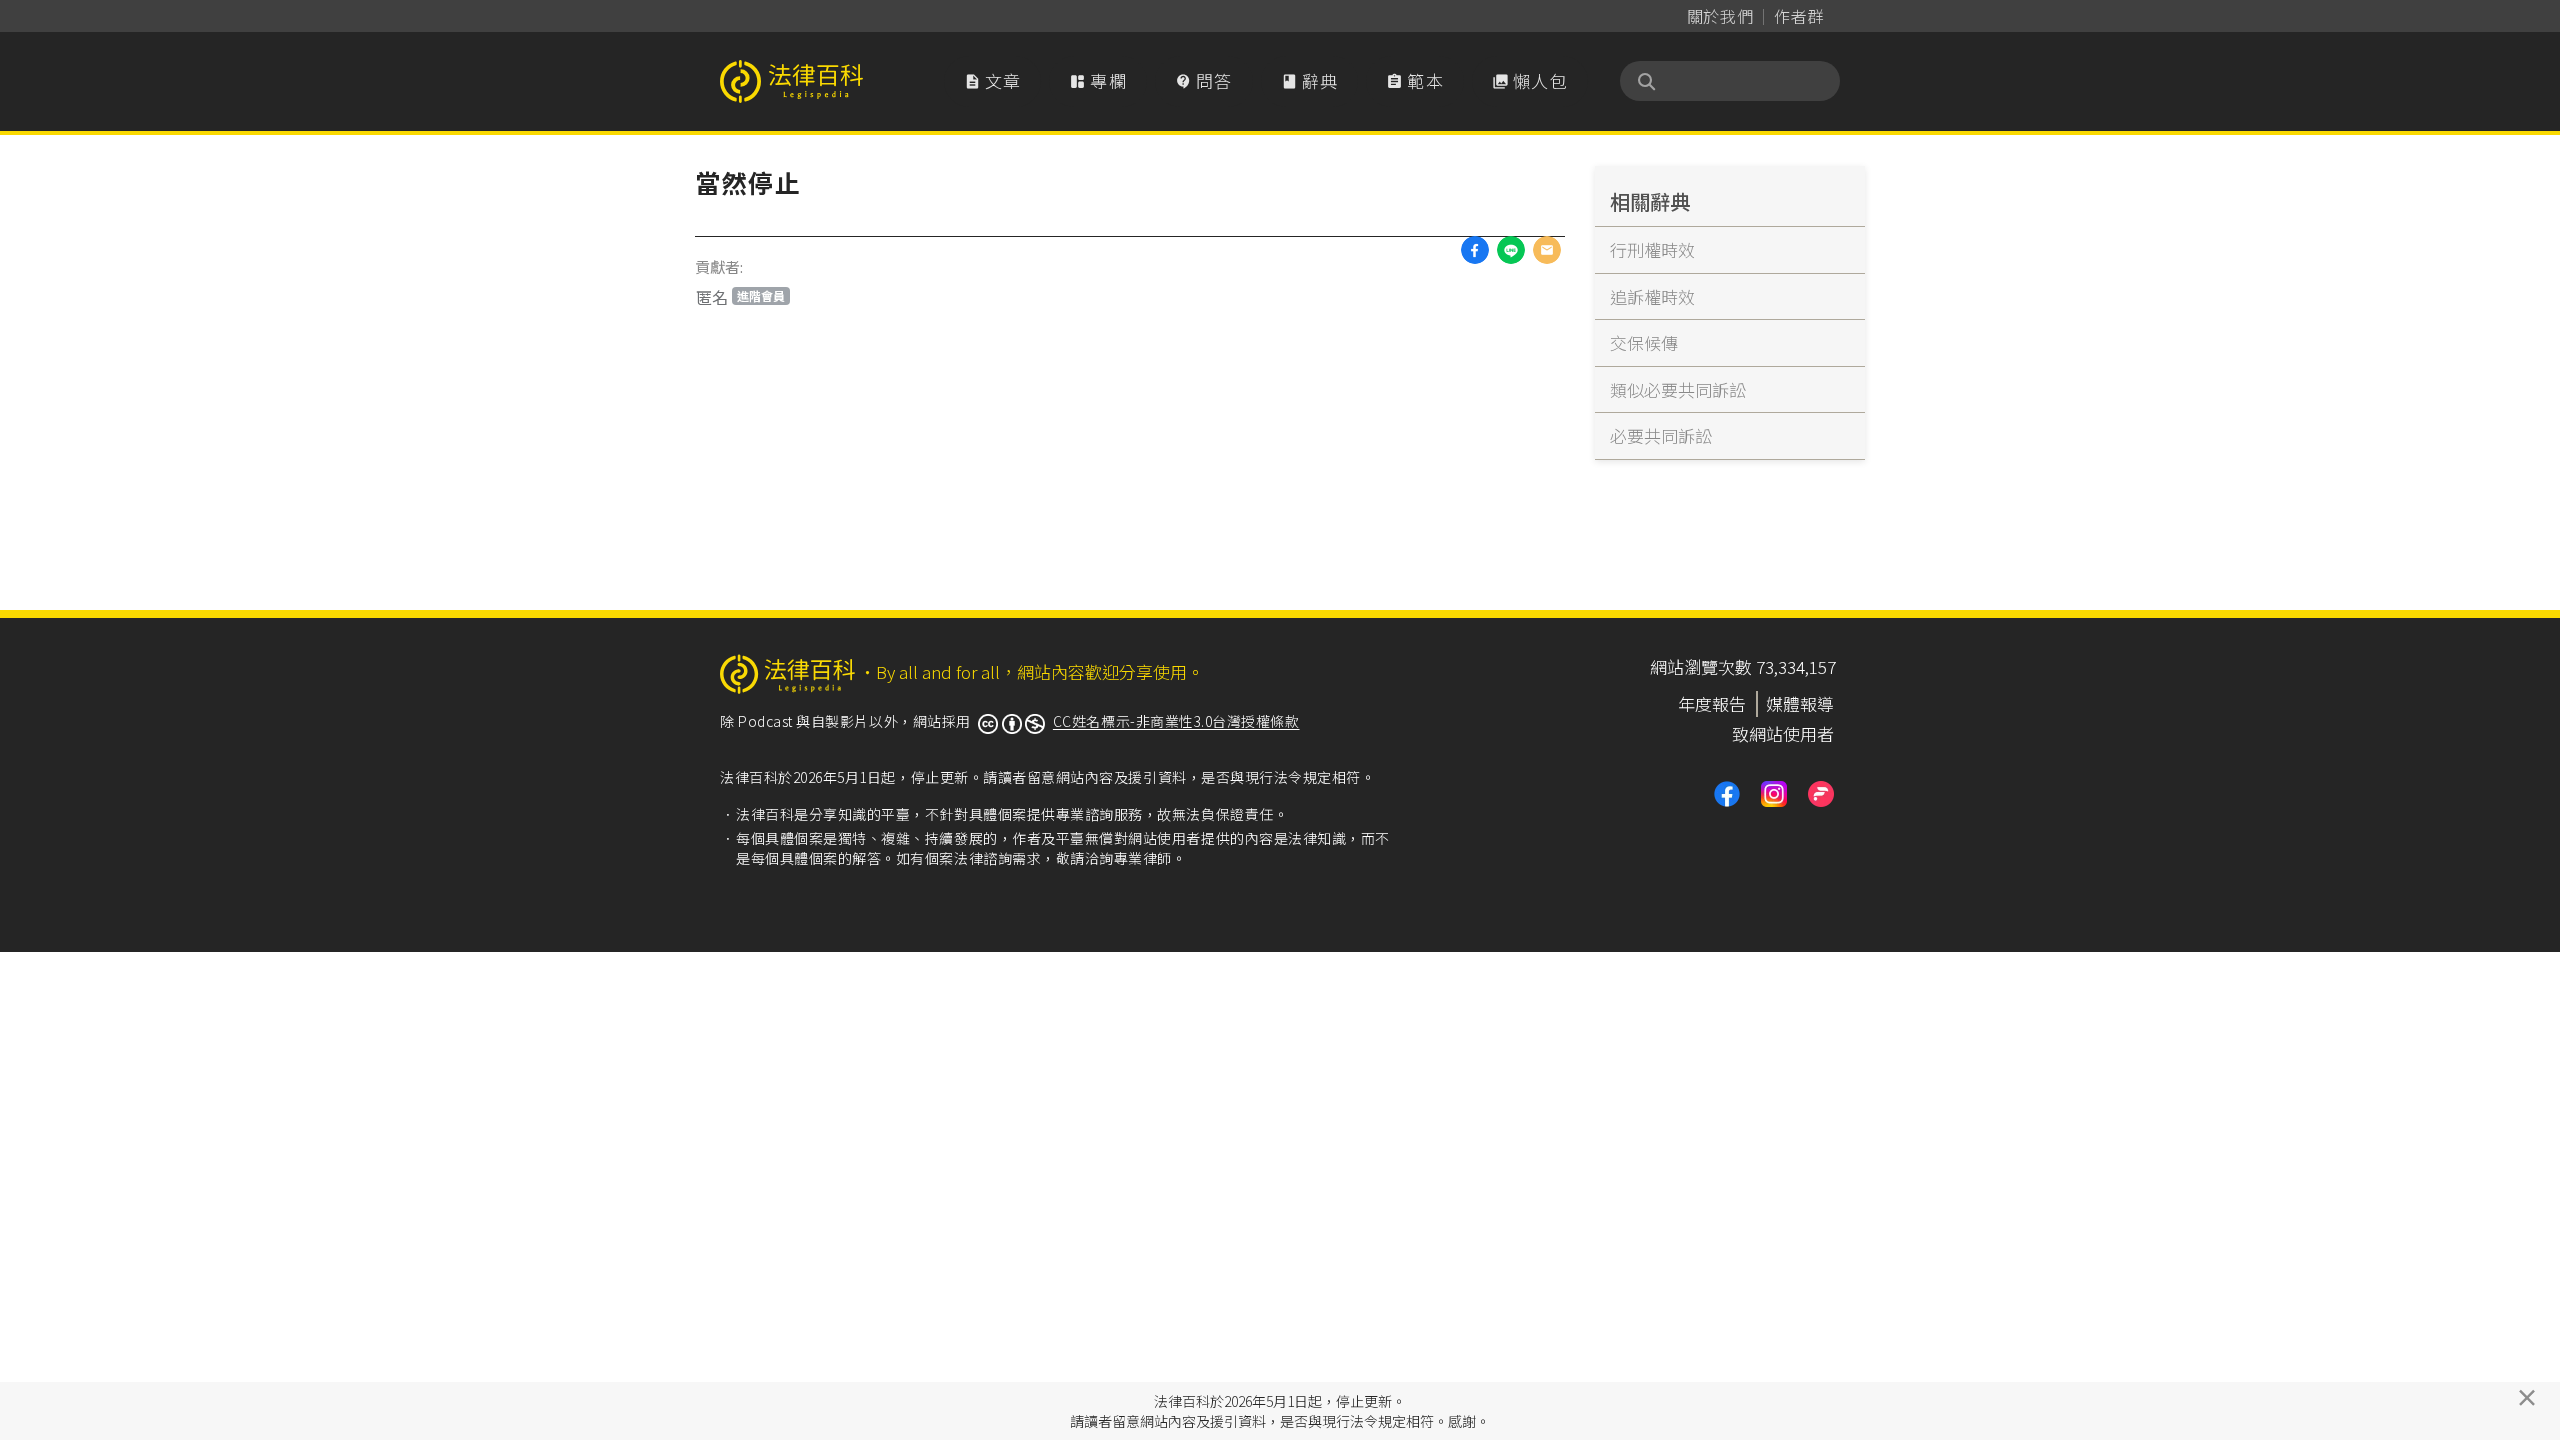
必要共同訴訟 (1661, 435)
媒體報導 (1800, 703)
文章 (993, 80)
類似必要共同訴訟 (1678, 389)
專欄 (1098, 80)
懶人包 (1530, 80)
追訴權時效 (1652, 296)
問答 (1204, 80)
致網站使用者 (1783, 733)
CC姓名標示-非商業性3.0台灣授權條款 (1176, 721)
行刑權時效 (1652, 249)
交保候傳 (1644, 342)
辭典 (1310, 80)
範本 (1415, 80)
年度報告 (1712, 703)
